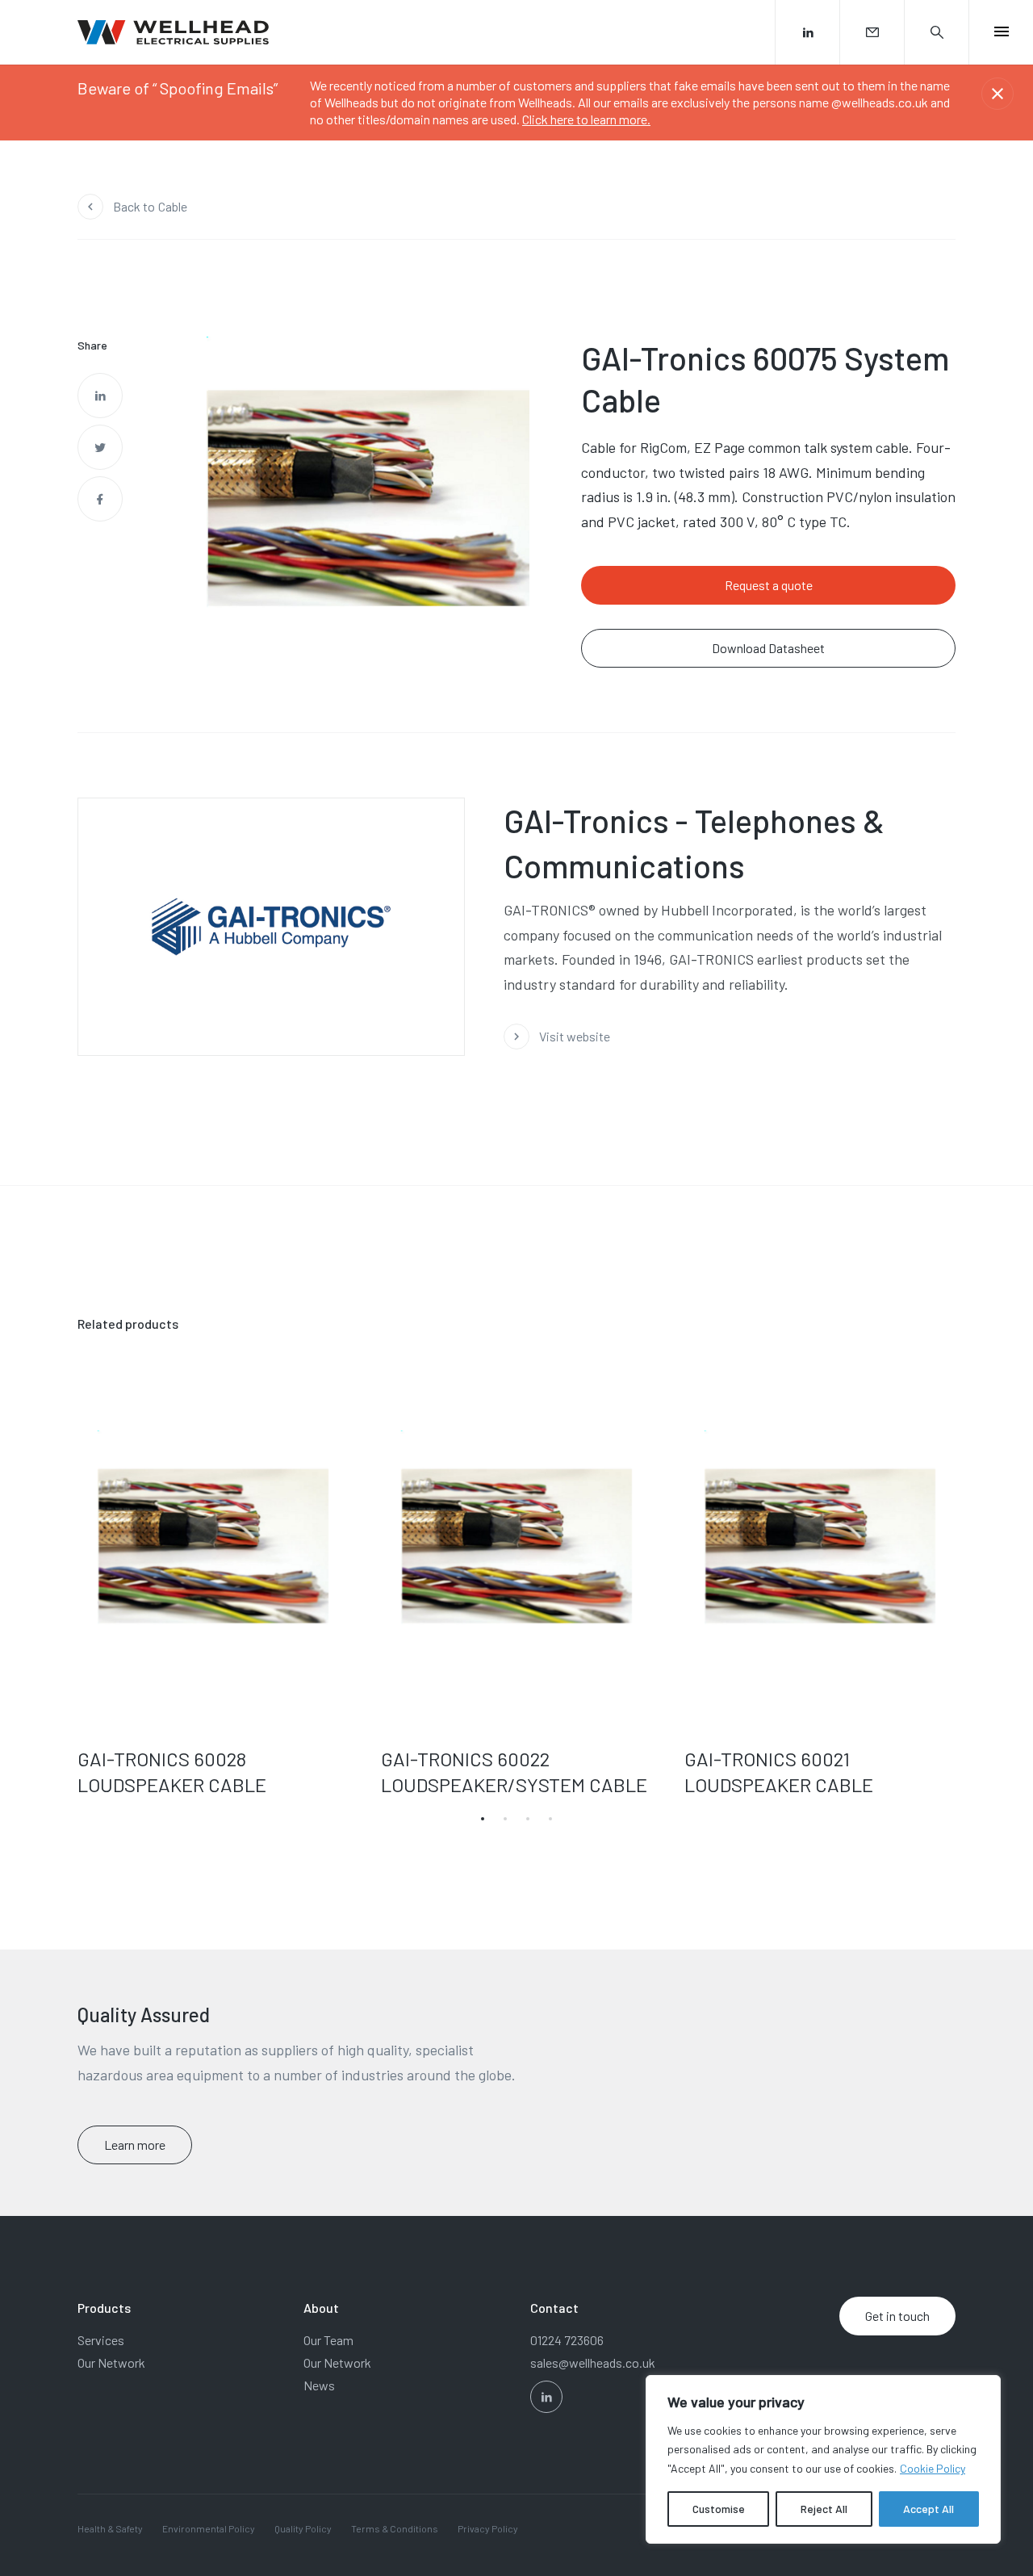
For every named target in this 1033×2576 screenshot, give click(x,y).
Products (104, 2308)
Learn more (135, 2145)
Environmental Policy (209, 2528)
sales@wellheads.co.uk (593, 2362)
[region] (823, 2459)
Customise (719, 2509)
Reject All (824, 2509)
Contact (554, 2308)
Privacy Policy (488, 2528)
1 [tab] (483, 1819)
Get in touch (897, 2316)
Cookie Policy (933, 2468)
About (321, 2308)
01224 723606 (567, 2340)
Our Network (111, 2362)
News (319, 2385)
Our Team (328, 2340)
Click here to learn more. (586, 119)
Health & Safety (110, 2528)
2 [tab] (505, 1819)
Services (101, 2340)
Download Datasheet (768, 648)
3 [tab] (528, 1819)
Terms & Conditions (395, 2528)
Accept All (928, 2509)
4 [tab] (550, 1819)
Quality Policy (303, 2528)
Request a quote (769, 585)
